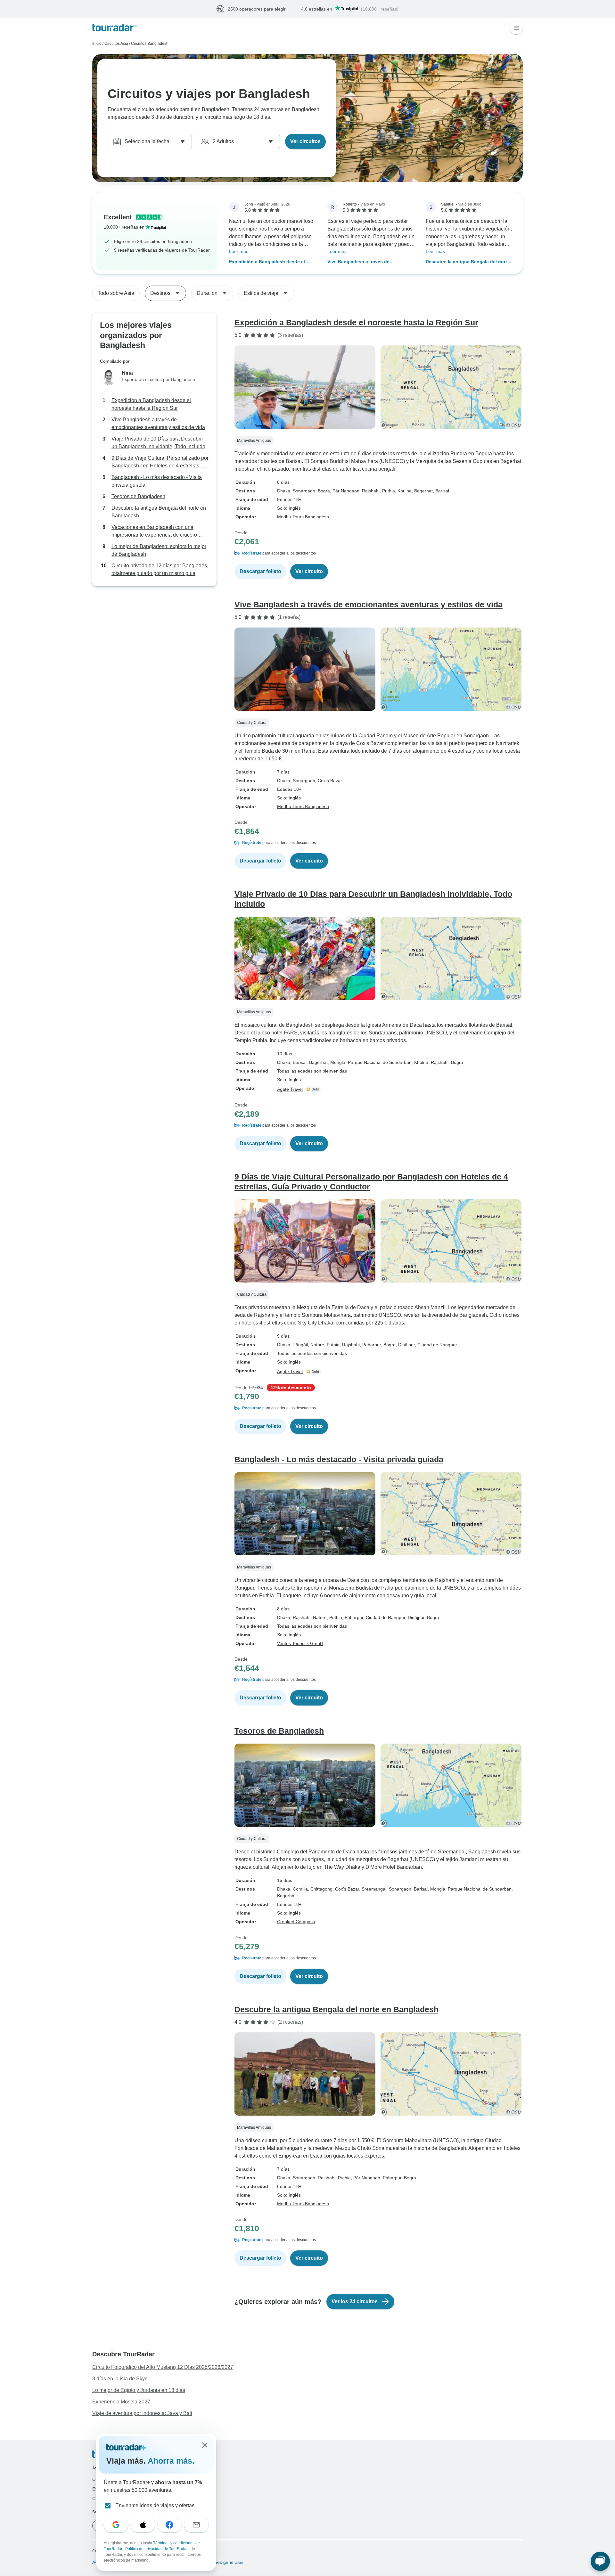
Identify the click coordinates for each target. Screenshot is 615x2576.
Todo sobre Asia (116, 293)
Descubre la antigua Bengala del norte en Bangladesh (468, 262)
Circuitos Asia (116, 44)
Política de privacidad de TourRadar (157, 2549)
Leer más (239, 252)
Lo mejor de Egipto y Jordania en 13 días (139, 2390)
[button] (379, 554)
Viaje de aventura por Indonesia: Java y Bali (142, 2414)
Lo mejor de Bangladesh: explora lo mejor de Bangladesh (159, 551)
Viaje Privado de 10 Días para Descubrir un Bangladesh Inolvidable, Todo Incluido (158, 443)
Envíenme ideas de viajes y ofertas (155, 2505)
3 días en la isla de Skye (120, 2379)
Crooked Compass (296, 1922)
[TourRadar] (115, 28)
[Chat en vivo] (600, 2561)
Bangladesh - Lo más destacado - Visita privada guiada (157, 481)
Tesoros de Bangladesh (138, 497)
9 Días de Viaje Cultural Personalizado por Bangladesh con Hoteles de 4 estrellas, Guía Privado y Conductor (160, 463)
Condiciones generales (220, 2563)
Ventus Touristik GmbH (300, 1644)
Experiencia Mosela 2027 (121, 2402)
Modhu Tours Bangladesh (303, 517)
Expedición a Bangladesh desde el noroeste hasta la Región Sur (267, 262)
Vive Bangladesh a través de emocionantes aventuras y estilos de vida (368, 262)
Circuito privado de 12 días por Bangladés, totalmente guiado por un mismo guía (160, 570)
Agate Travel (290, 1090)
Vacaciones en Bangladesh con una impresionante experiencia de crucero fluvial (154, 532)
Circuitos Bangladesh (150, 44)
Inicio (97, 44)
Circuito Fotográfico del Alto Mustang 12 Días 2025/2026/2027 (163, 2367)
